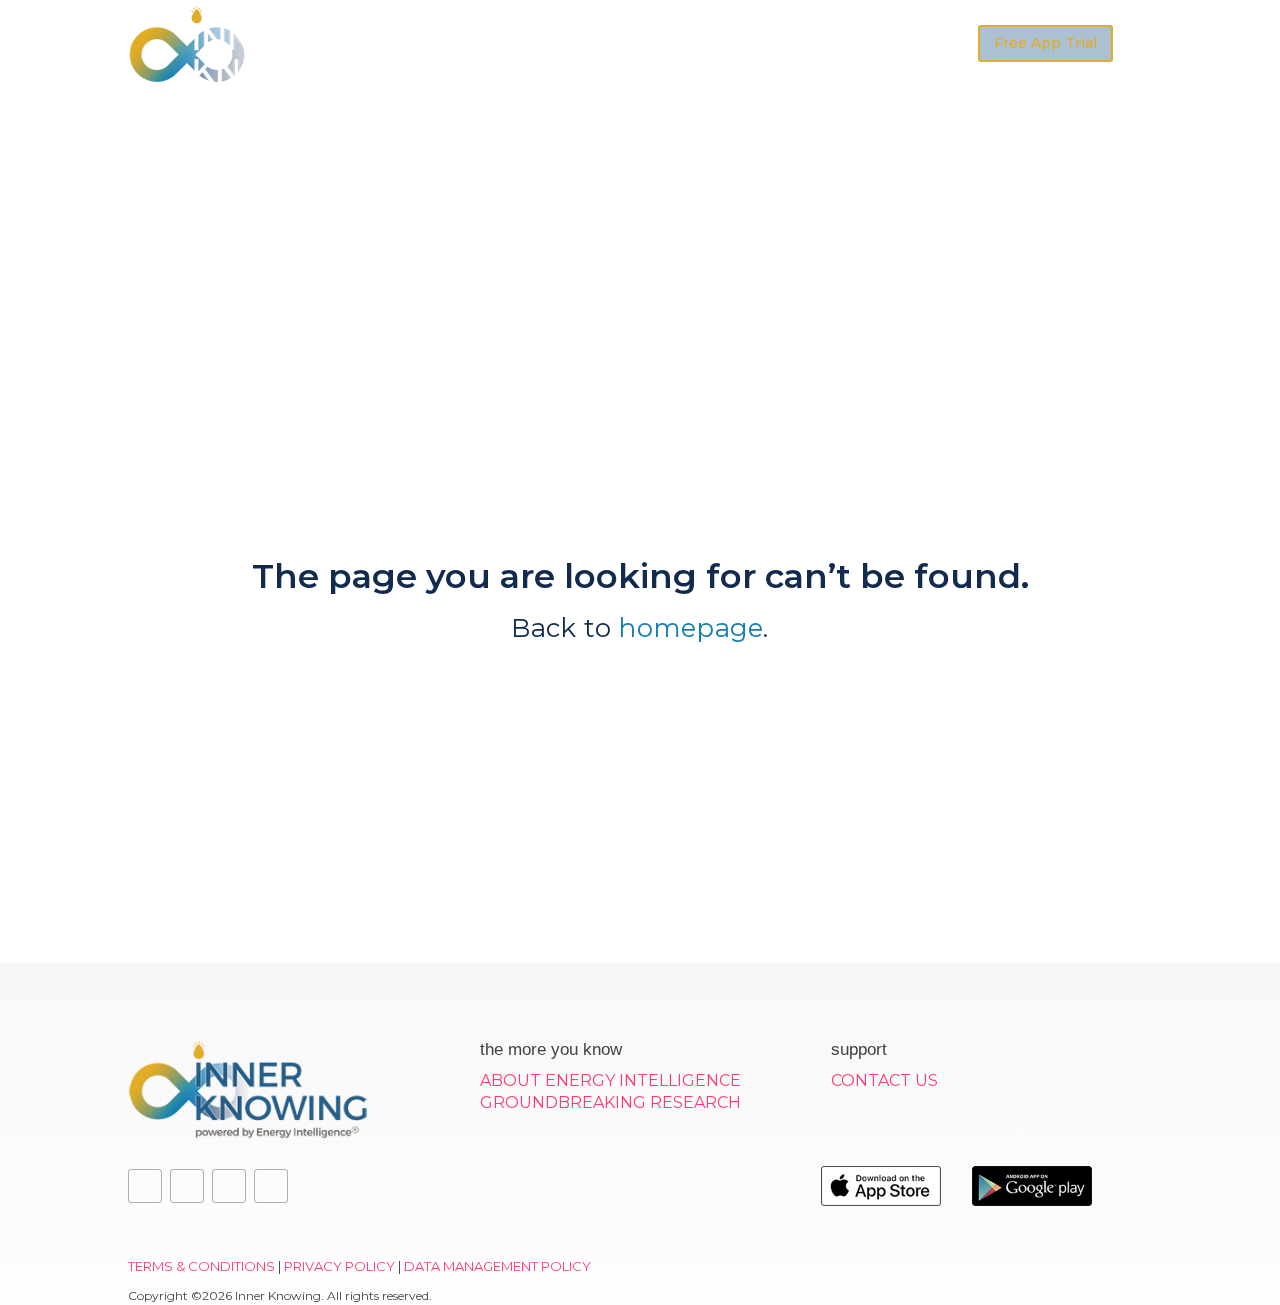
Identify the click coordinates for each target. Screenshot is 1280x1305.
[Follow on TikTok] (271, 1186)
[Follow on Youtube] (229, 1186)
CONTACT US (884, 1080)
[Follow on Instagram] (187, 1186)
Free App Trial (1045, 43)
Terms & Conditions (201, 1266)
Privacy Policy (339, 1266)
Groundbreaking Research (610, 1102)
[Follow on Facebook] (145, 1186)
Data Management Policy (497, 1266)
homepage (690, 628)
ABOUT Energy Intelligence (610, 1080)
